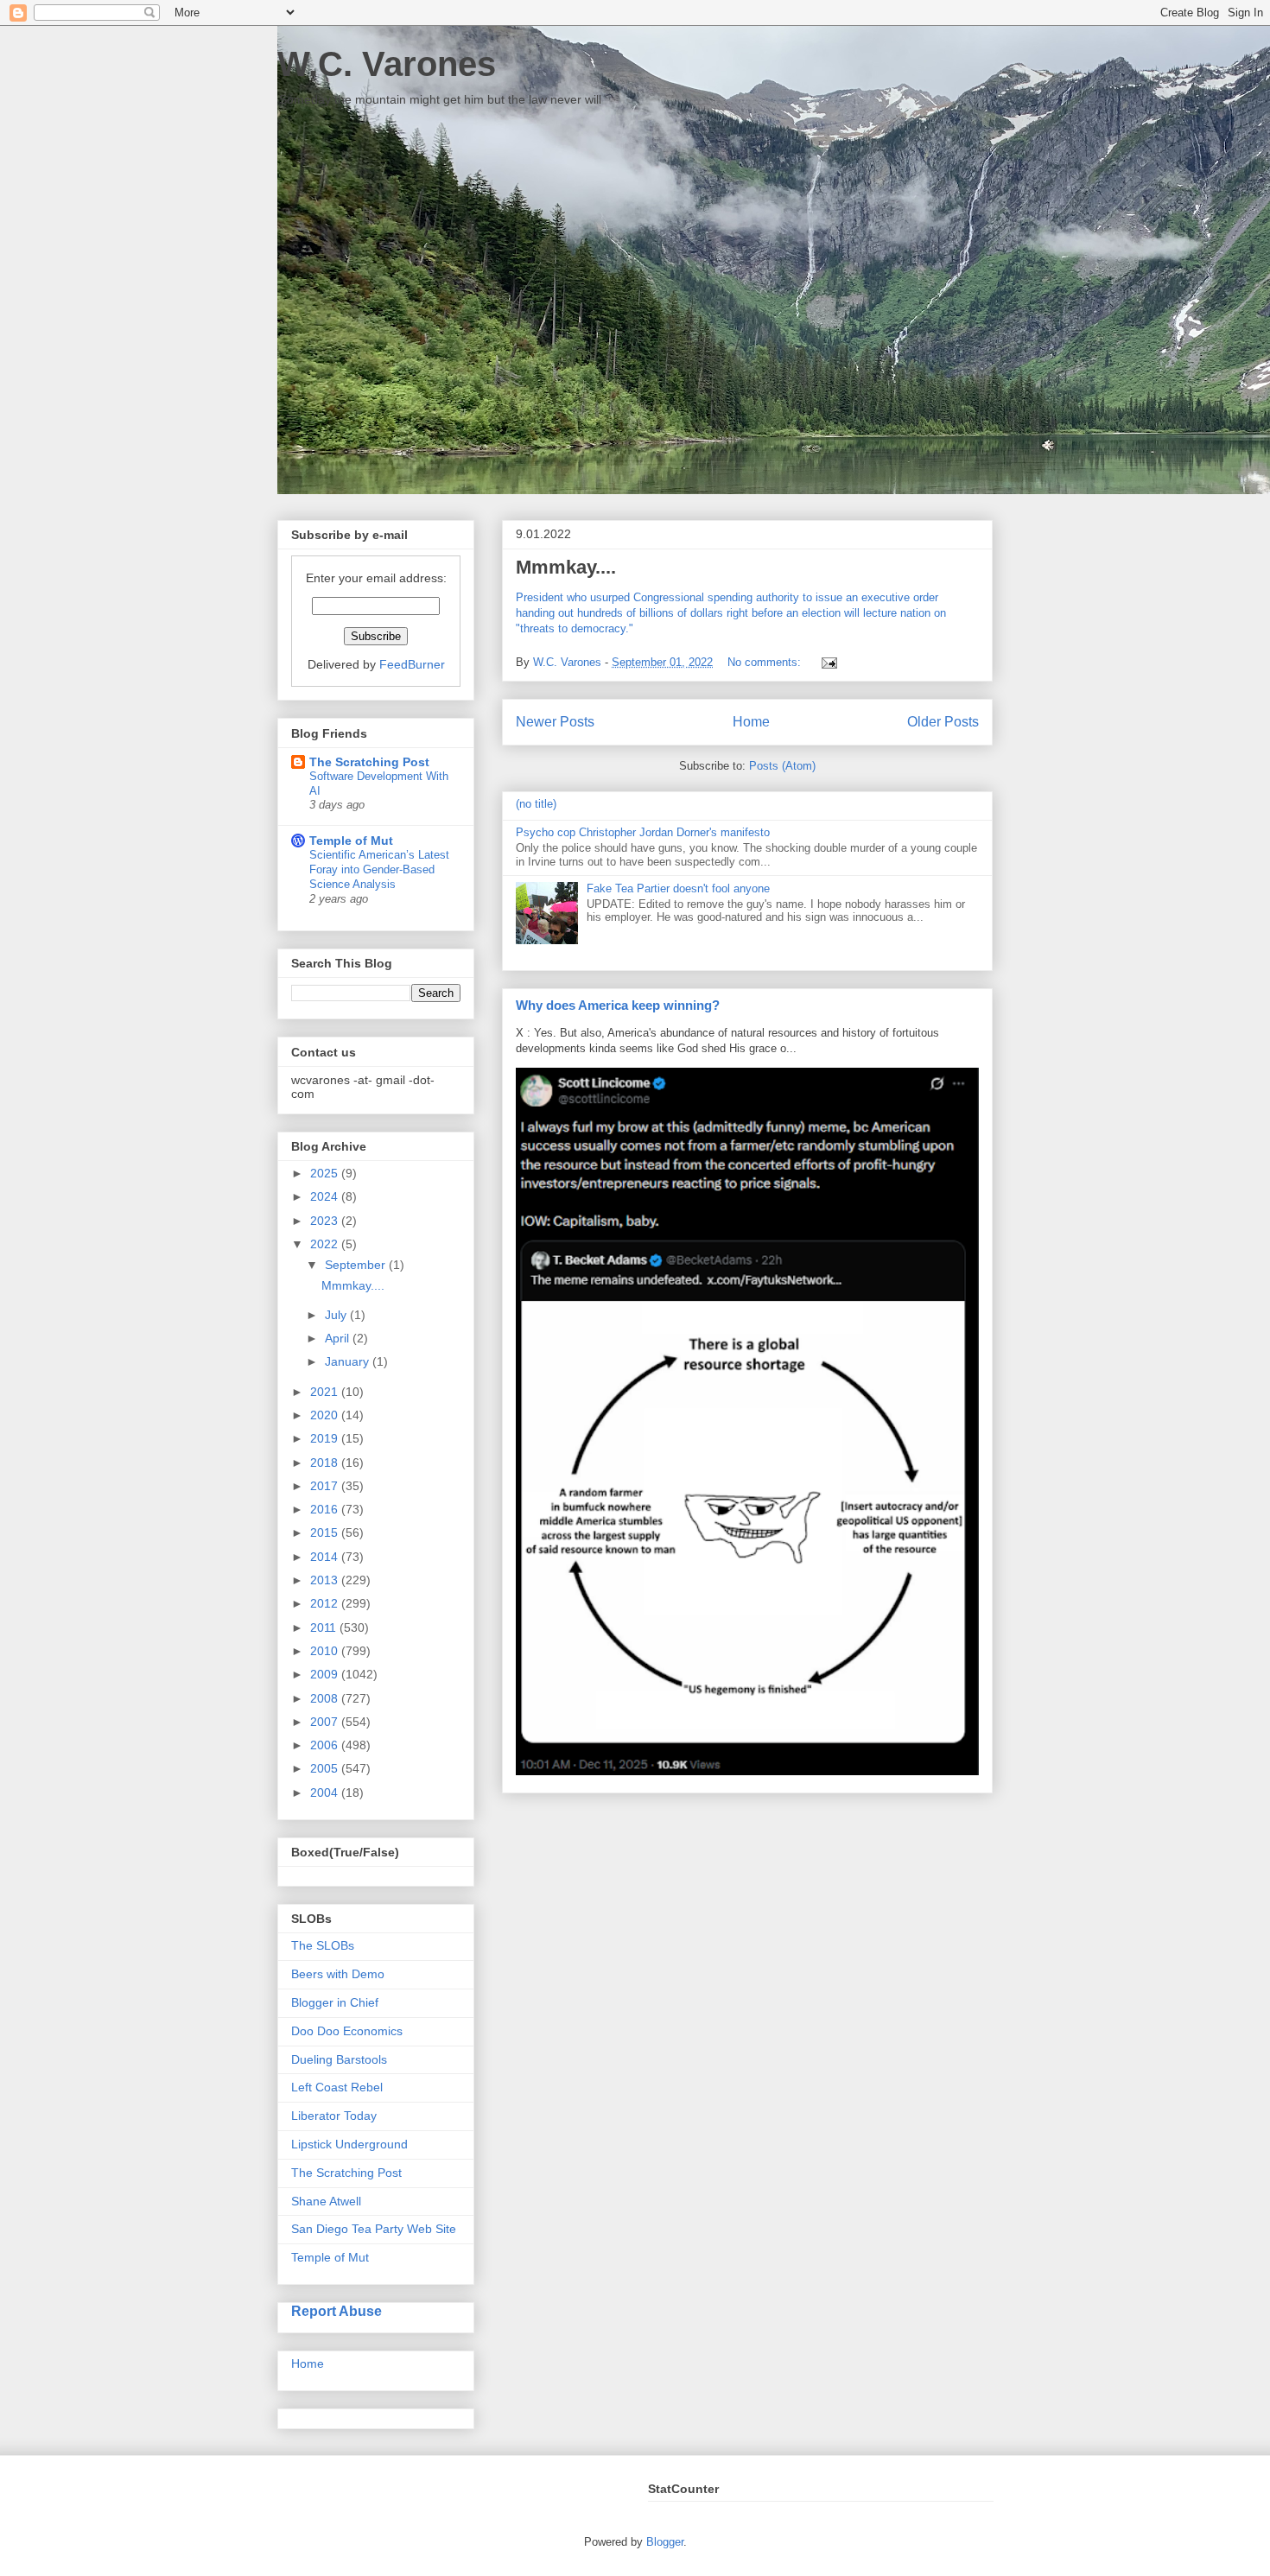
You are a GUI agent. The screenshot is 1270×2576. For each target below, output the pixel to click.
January (349, 1361)
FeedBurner (412, 664)
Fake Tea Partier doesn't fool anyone (678, 888)
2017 (326, 1486)
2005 (326, 1768)
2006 (326, 1745)
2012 (326, 1603)
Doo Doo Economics (347, 2031)
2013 (326, 1580)
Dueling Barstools (339, 2059)
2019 (326, 1438)
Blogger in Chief (335, 2002)
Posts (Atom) (782, 766)
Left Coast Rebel (337, 2087)
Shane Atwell (326, 2201)
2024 (326, 1196)
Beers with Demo (338, 1974)
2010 (326, 1651)
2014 (326, 1557)
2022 (326, 1244)
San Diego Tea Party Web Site (374, 2229)
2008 (326, 1698)
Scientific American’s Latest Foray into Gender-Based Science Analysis (379, 870)
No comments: (766, 662)
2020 (326, 1415)
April (339, 1338)
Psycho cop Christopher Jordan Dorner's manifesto (643, 832)
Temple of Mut (351, 841)
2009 (326, 1674)
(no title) (536, 804)
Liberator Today (334, 2116)
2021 (326, 1392)
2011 (325, 1627)
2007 (326, 1722)
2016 (326, 1509)
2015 (326, 1532)
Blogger (665, 2542)
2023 (326, 1221)
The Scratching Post (369, 762)
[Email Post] (826, 662)
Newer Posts (555, 722)
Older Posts (943, 722)
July (337, 1315)
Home (751, 722)
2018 (326, 1462)
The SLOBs (323, 1945)
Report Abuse (337, 2311)
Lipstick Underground (349, 2144)
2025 (326, 1173)
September (357, 1265)
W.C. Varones (387, 64)
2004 (326, 1792)
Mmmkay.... (566, 567)
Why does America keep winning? (618, 1005)
